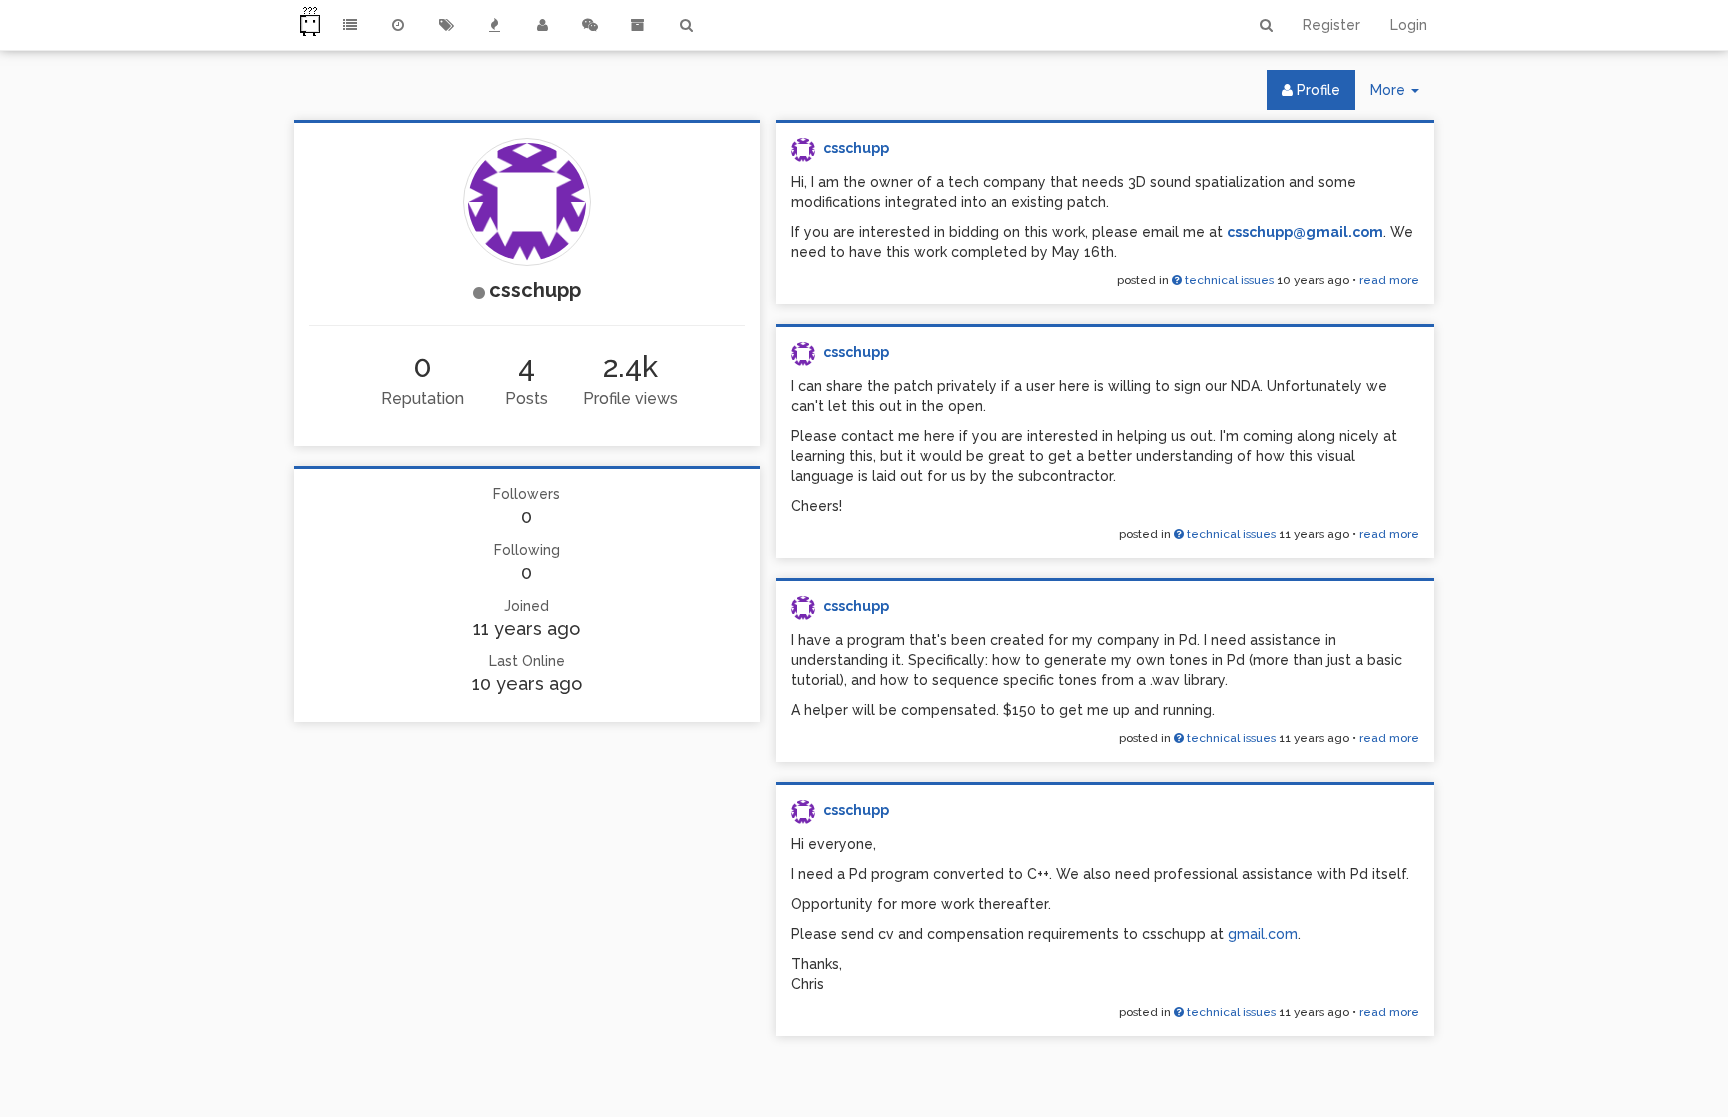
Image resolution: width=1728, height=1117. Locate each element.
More (1402, 95)
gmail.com (1263, 934)
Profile (1316, 90)
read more (1389, 280)
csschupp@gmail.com (1305, 232)
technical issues (1228, 280)
